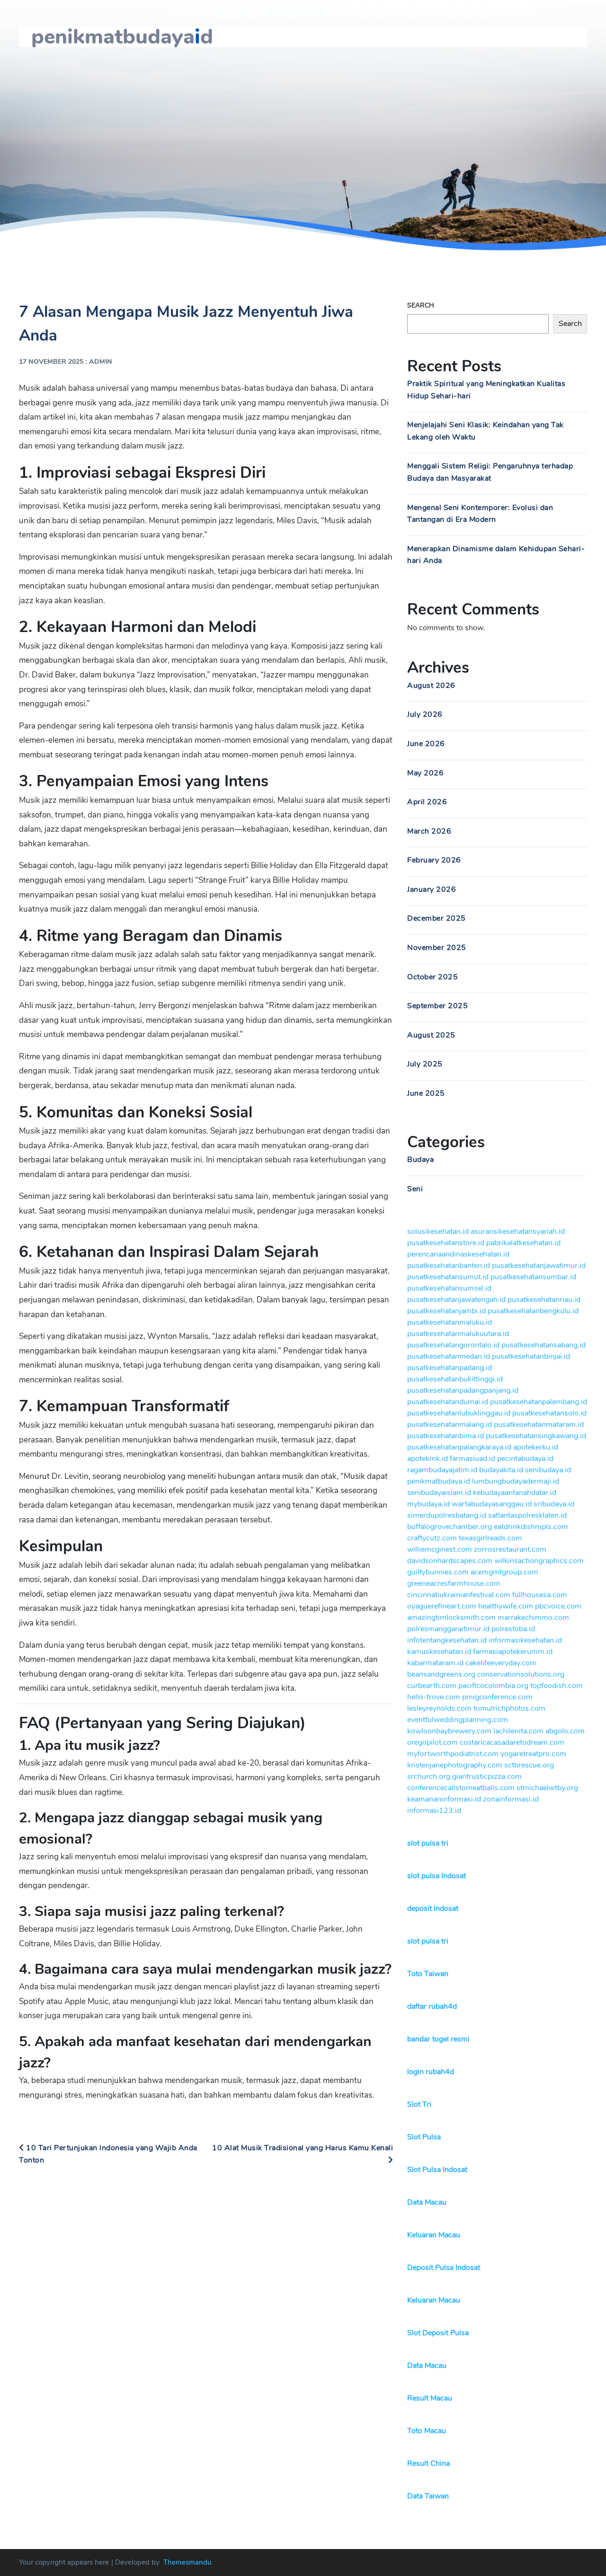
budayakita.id (501, 1470)
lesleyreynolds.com (439, 1708)
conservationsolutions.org (521, 1674)
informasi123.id (434, 1811)
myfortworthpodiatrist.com (453, 1754)
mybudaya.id (428, 1504)
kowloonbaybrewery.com (449, 1731)
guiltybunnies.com (438, 1572)
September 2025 (437, 1006)
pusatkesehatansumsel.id (449, 1288)
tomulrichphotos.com (509, 1708)
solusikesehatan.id (438, 1231)
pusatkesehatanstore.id (446, 1243)
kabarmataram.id (435, 1663)
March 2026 (429, 831)
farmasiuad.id (472, 1459)
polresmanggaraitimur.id (448, 1629)
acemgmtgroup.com (504, 1572)
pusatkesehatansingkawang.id (536, 1436)
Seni (415, 1189)
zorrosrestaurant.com (510, 1549)
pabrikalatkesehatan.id (523, 1243)
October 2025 (432, 977)
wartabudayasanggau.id (492, 1504)
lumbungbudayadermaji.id (516, 1481)
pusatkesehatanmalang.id (450, 1424)
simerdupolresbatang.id (447, 1515)
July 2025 (425, 1064)
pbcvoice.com (558, 1606)
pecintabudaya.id (525, 1459)
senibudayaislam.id (439, 1493)
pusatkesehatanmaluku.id (450, 1322)
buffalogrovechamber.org (450, 1527)
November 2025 (437, 948)
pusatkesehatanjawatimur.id (539, 1266)
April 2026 (427, 802)
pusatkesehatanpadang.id (450, 1368)
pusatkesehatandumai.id (448, 1402)
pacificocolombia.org (493, 1686)
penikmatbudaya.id (439, 1481)
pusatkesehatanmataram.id (539, 1424)
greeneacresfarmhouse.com (454, 1583)
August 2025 (431, 1035)
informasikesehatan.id (525, 1640)
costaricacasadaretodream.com (512, 1742)
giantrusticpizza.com (487, 1776)
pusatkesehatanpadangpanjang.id (463, 1390)
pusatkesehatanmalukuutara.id (458, 1334)
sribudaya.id (554, 1504)
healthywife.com (506, 1606)
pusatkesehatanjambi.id (446, 1311)
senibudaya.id (548, 1470)
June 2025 (426, 1093)
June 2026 (426, 744)
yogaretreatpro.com (533, 1754)
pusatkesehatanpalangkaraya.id (459, 1447)
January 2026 (432, 889)
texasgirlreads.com (490, 1538)
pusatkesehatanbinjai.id (531, 1356)
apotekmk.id (428, 1459)
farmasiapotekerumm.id (513, 1652)
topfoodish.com (557, 1686)
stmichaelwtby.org (547, 1788)
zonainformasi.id (511, 1799)
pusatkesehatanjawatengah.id (456, 1300)
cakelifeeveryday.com (501, 1663)
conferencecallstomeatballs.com (461, 1788)
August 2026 (431, 686)
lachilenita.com (518, 1731)
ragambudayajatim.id (442, 1470)
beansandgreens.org (441, 1674)
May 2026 (425, 773)
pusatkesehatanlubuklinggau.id (459, 1413)
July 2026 (425, 714)
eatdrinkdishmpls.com (531, 1527)
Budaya (420, 1160)
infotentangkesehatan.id (447, 1640)
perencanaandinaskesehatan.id (458, 1254)
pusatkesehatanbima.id (446, 1436)
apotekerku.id (536, 1447)
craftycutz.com (432, 1538)
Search (421, 305)
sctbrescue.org (529, 1765)
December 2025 (437, 918)
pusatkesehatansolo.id (549, 1413)
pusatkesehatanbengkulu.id (533, 1311)
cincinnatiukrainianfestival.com (459, 1595)
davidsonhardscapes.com (450, 1561)
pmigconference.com (497, 1697)
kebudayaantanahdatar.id (515, 1493)
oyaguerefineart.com (442, 1606)
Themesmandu (187, 2562)
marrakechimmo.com (533, 1618)
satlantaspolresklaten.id (527, 1515)
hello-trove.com (434, 1697)
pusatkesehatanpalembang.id (539, 1402)
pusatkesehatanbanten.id (449, 1266)
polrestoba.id (513, 1629)
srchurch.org (429, 1776)
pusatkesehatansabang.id (544, 1345)
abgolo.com (565, 1731)
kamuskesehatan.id (439, 1652)
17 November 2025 (51, 362)
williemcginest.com (440, 1549)
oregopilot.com (432, 1742)
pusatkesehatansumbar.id (533, 1277)
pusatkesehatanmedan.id (449, 1356)
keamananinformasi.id (444, 1799)
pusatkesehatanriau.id (544, 1300)
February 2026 (434, 860)
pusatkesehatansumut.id (448, 1277)
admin (101, 362)
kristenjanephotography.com (455, 1765)
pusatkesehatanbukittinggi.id (455, 1379)
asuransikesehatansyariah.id (518, 1231)
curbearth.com (432, 1686)
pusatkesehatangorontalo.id (453, 1345)
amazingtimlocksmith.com (451, 1618)
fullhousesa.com (540, 1595)
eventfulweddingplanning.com (458, 1720)
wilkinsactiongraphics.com (539, 1561)
